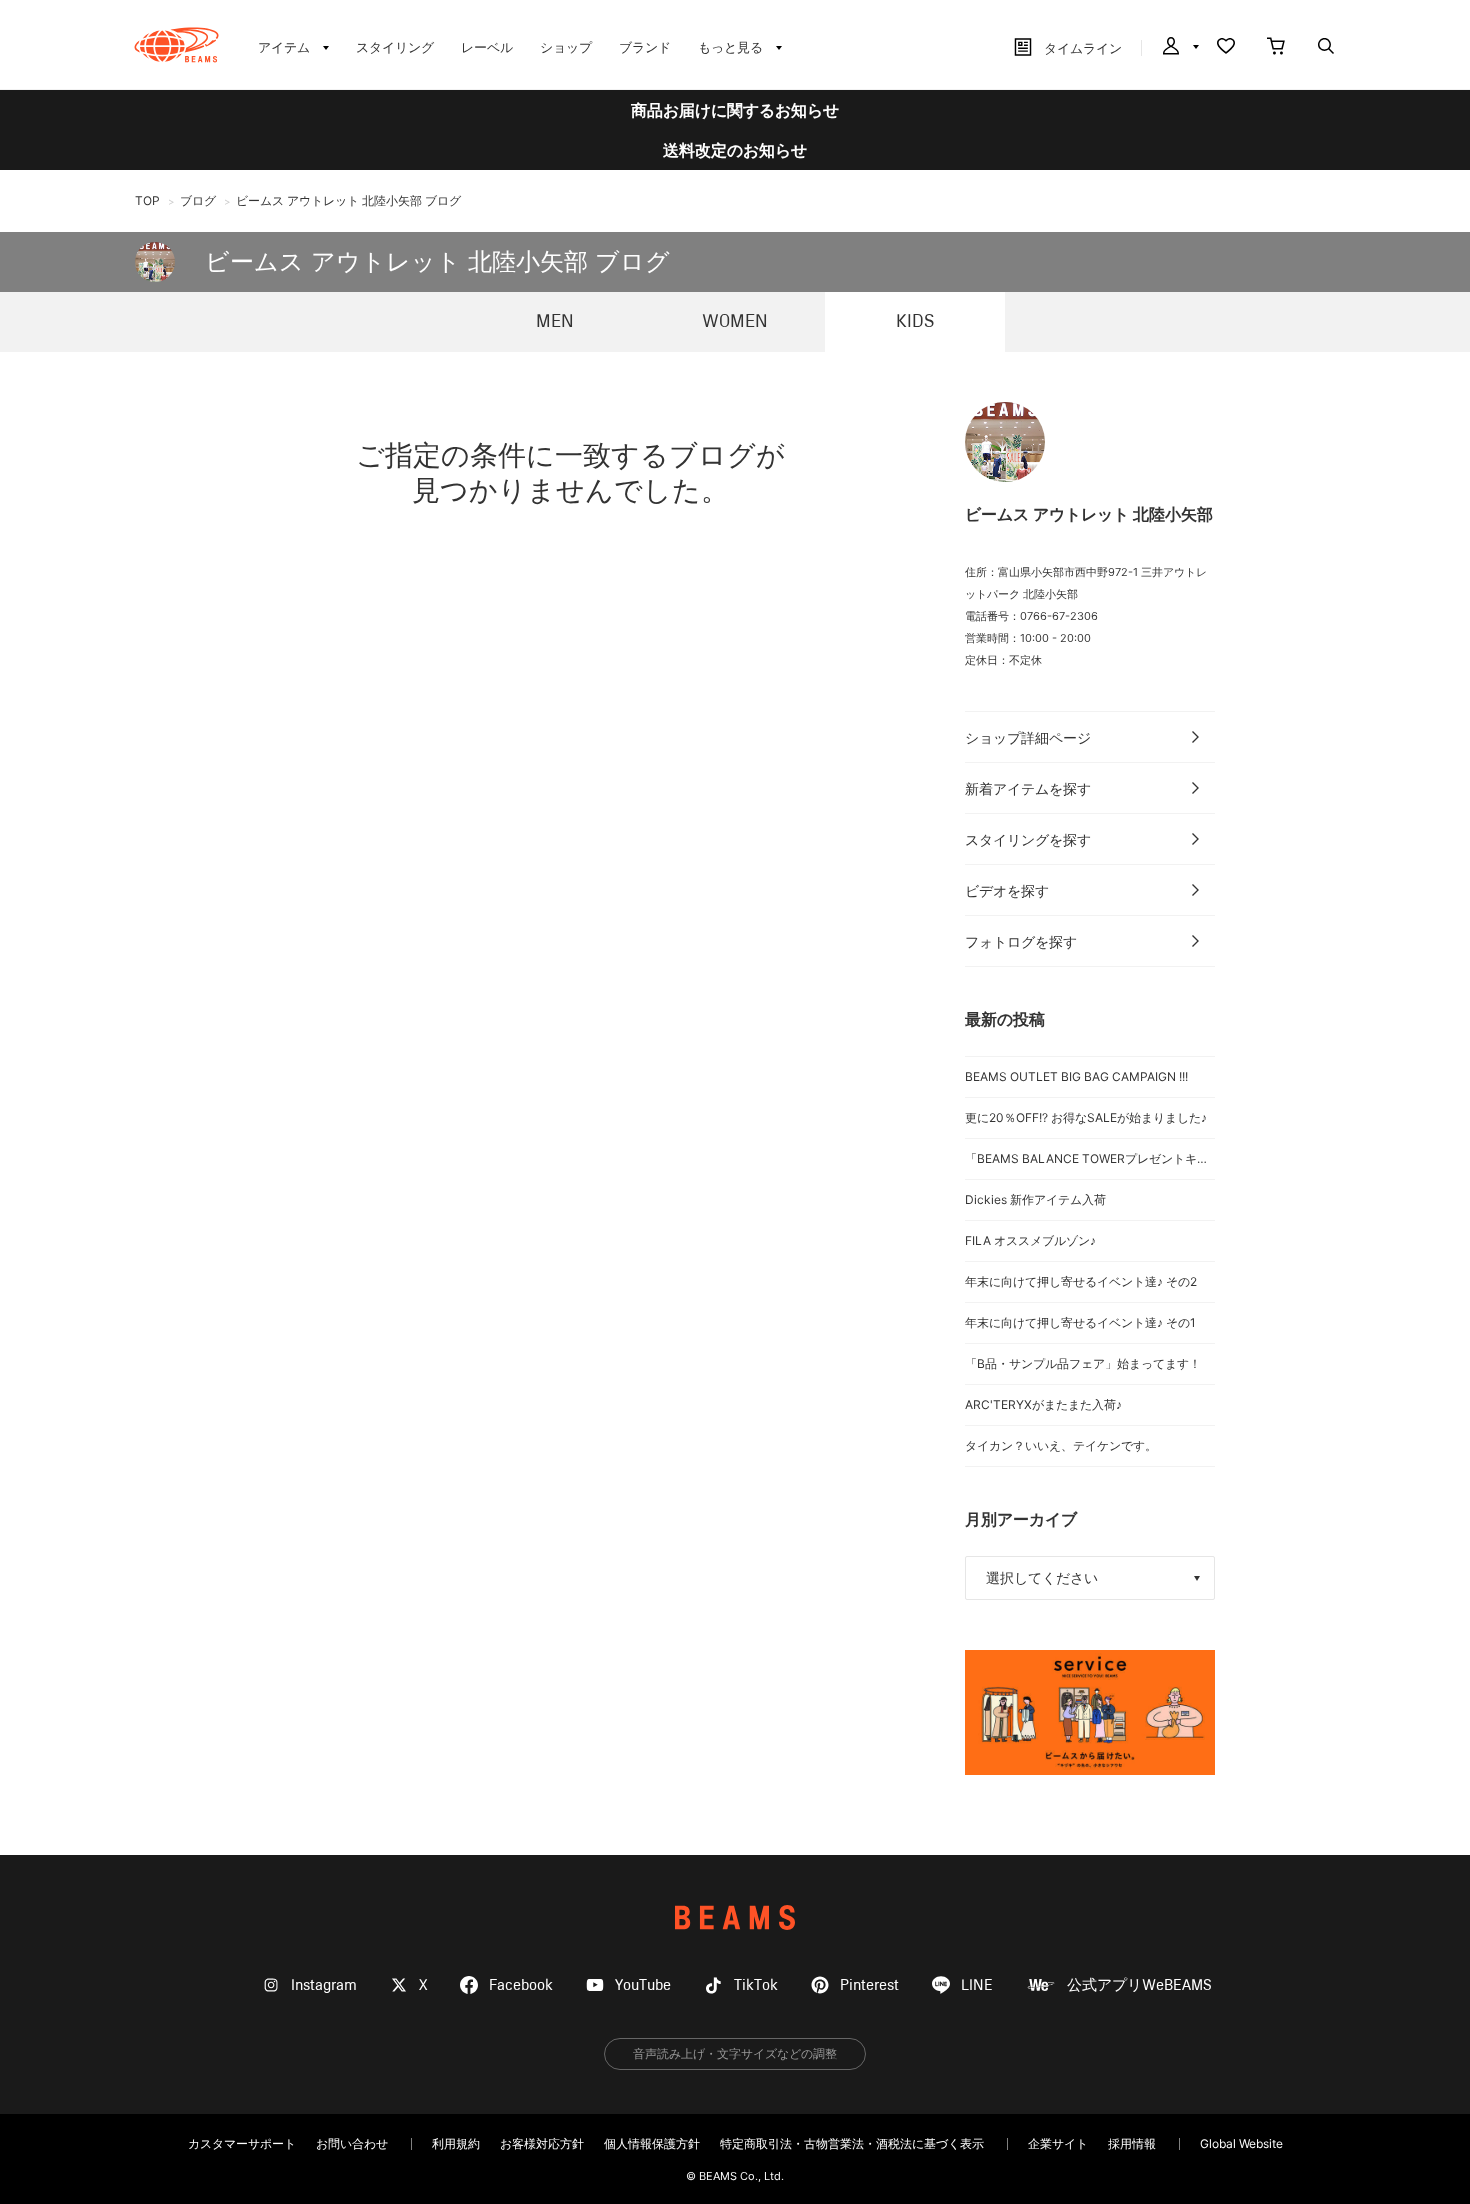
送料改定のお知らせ (735, 150)
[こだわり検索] (1326, 48)
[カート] (1276, 48)
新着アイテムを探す (1028, 788)
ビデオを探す (1007, 890)
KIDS (915, 322)
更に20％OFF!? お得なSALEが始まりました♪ (1086, 1117)
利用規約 (456, 2143)
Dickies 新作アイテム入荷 (1035, 1199)
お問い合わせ (352, 2143)
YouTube (643, 1985)
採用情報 (1132, 2143)
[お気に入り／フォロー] (1226, 48)
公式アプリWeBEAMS (1139, 1985)
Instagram (324, 1985)
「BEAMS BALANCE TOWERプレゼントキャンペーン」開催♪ (1090, 1158)
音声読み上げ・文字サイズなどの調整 (735, 2053)
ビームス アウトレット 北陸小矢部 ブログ (437, 261)
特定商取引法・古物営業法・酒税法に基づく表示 (852, 2143)
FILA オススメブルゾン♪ (1030, 1240)
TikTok (756, 1985)
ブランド (645, 47)
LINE (977, 1985)
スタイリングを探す (1028, 839)
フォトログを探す (1021, 941)
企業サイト (1058, 2143)
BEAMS (735, 1917)
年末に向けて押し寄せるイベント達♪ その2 (1081, 1281)
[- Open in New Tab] (1090, 1712)
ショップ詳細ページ (1028, 737)
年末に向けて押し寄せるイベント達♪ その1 (1080, 1322)
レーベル (487, 47)
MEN (555, 322)
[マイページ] (1179, 48)
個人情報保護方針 (652, 2143)
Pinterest (869, 1985)
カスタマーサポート (242, 2143)
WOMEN (735, 322)
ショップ (566, 47)
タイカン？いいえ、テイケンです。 (1061, 1445)
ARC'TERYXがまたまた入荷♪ (1043, 1404)
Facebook (521, 1985)
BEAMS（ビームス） (176, 45)
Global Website (1241, 2143)
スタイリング (395, 47)
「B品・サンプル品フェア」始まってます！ (1083, 1363)
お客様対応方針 (542, 2143)
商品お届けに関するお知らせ (735, 110)
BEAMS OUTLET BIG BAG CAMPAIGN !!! (1076, 1076)
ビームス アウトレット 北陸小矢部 (1089, 514)
